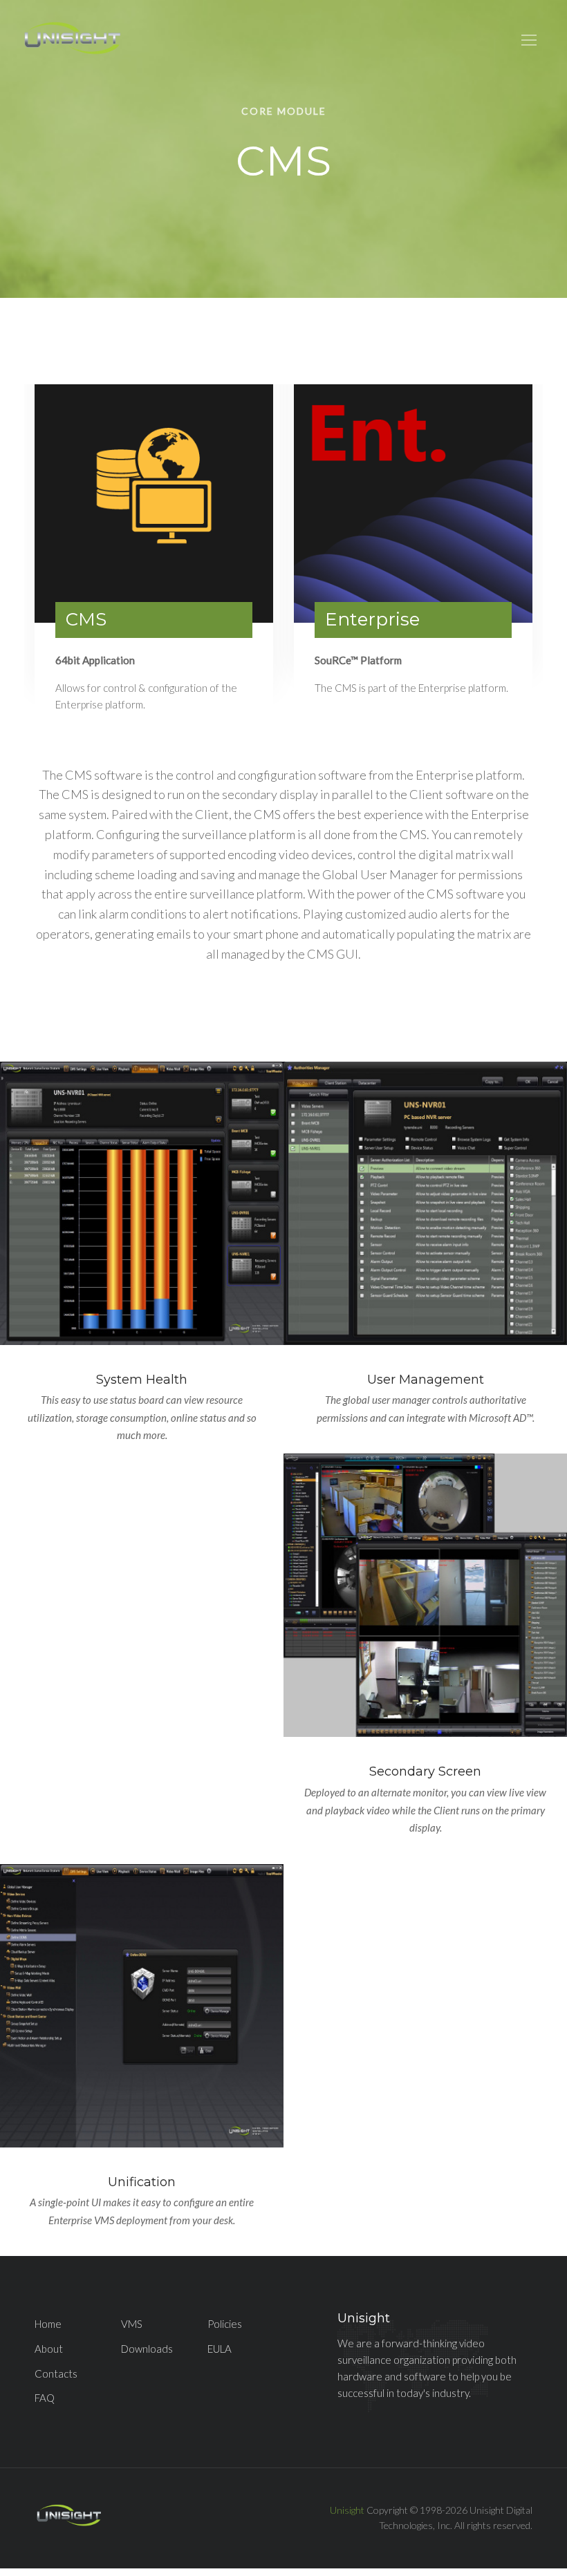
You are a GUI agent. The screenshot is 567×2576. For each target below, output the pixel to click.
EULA (220, 2349)
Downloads (147, 2349)
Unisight (347, 2510)
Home (48, 2324)
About (49, 2349)
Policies (225, 2324)
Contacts (56, 2373)
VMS (132, 2324)
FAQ (45, 2398)
